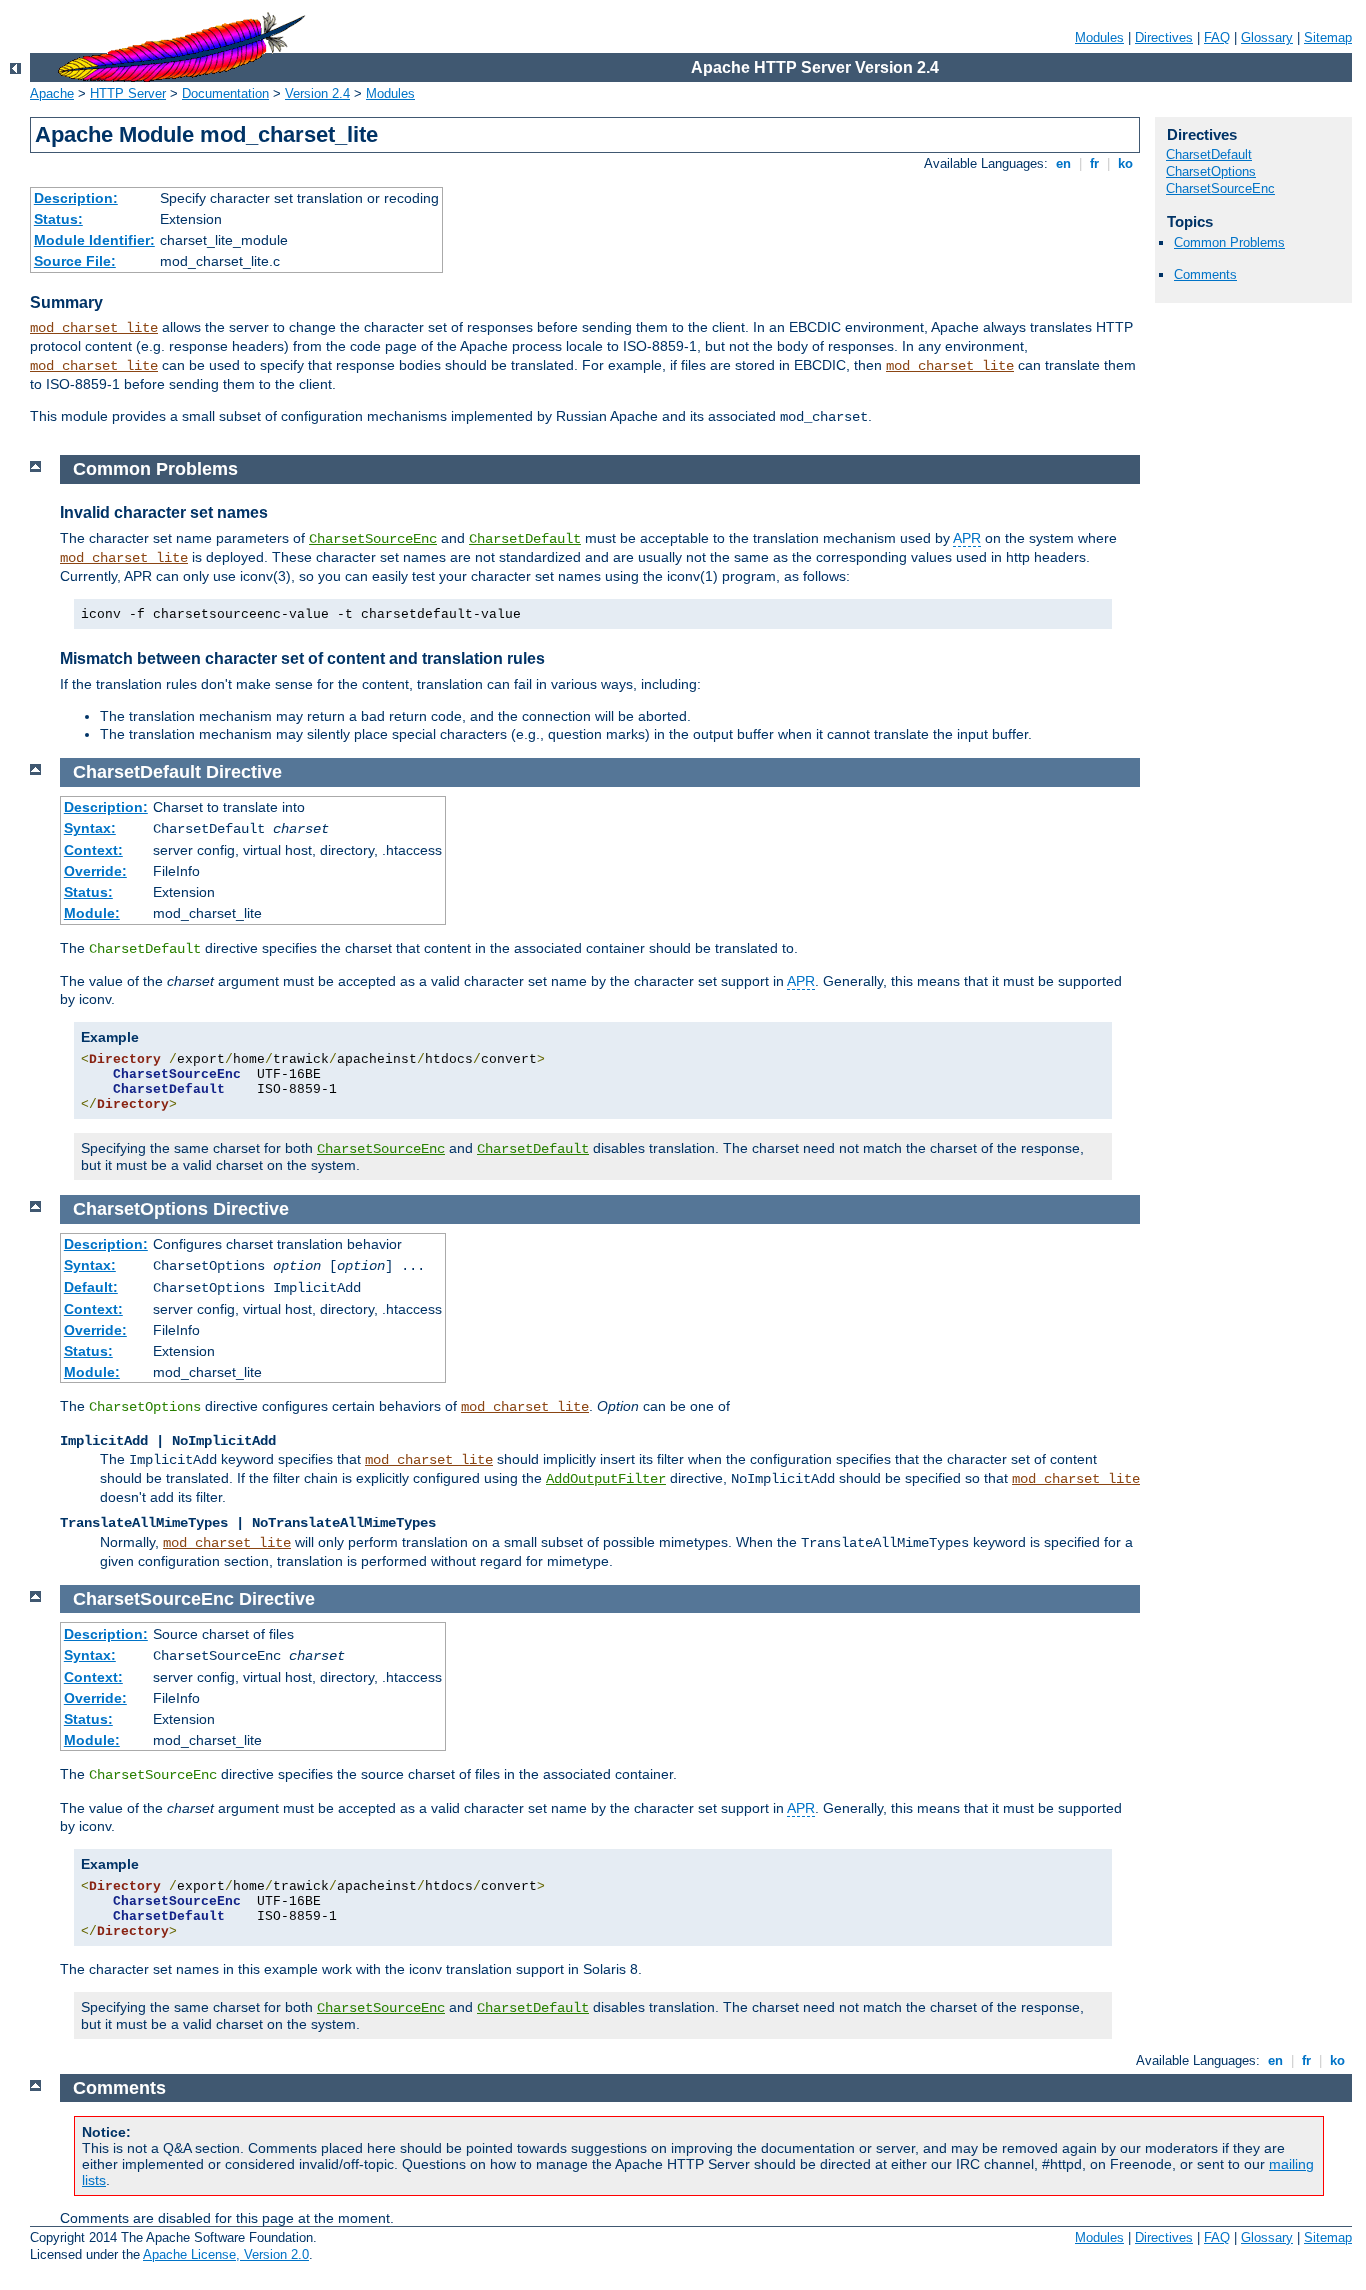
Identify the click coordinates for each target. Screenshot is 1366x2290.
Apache (52, 93)
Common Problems (1229, 242)
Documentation (225, 93)
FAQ (1217, 37)
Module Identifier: (94, 240)
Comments (1205, 274)
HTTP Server (128, 93)
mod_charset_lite (94, 328)
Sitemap (1328, 37)
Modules (1099, 37)
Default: (91, 1287)
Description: (76, 198)
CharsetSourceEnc (1220, 188)
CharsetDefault (1209, 154)
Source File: (75, 261)
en (1063, 163)
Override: (95, 871)
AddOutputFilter (606, 1479)
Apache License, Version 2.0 (226, 2254)
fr (1094, 163)
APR (967, 538)
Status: (58, 219)
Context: (93, 850)
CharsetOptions (1211, 171)
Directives (1164, 37)
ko (1125, 163)
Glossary (1267, 37)
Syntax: (90, 828)
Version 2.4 (317, 93)
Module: (92, 913)
